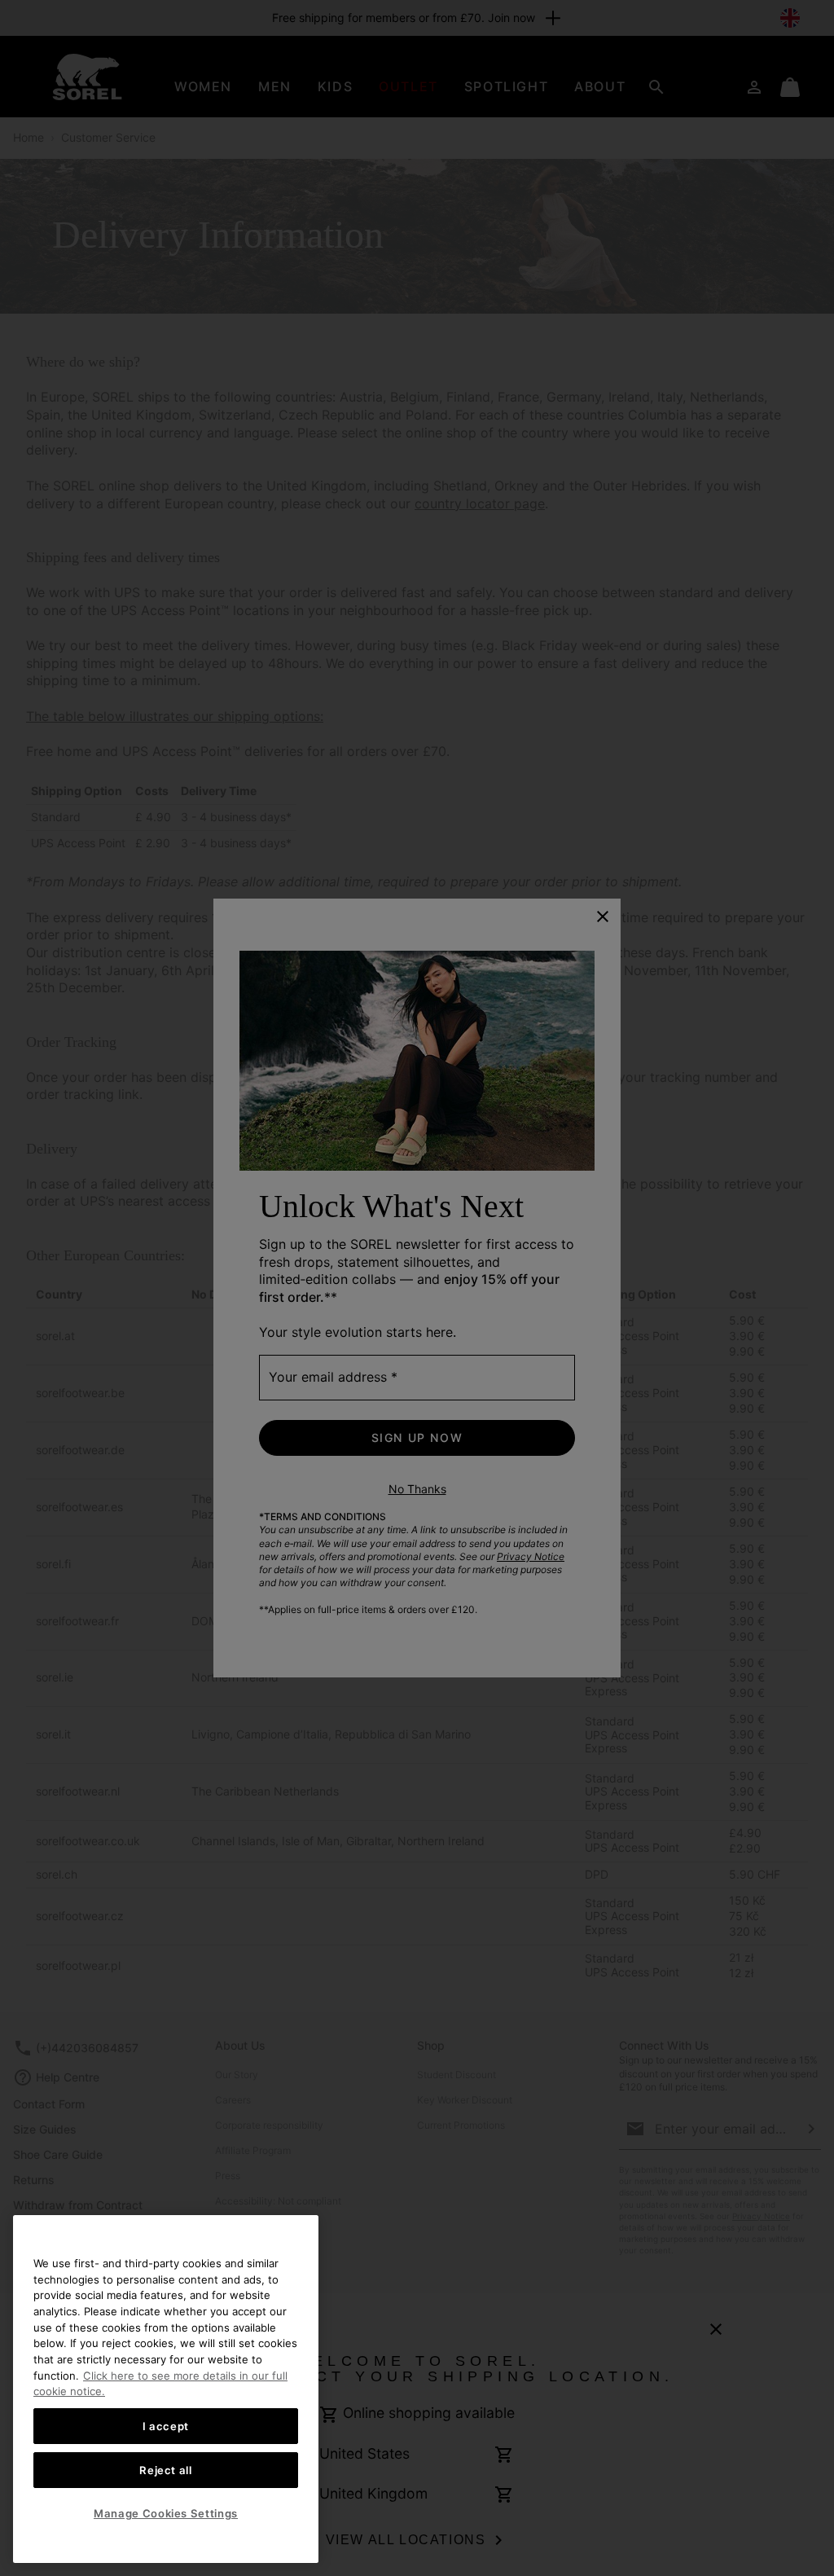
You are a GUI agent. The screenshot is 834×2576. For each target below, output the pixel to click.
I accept (166, 2426)
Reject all (166, 2470)
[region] (166, 2389)
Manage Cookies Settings (166, 2513)
